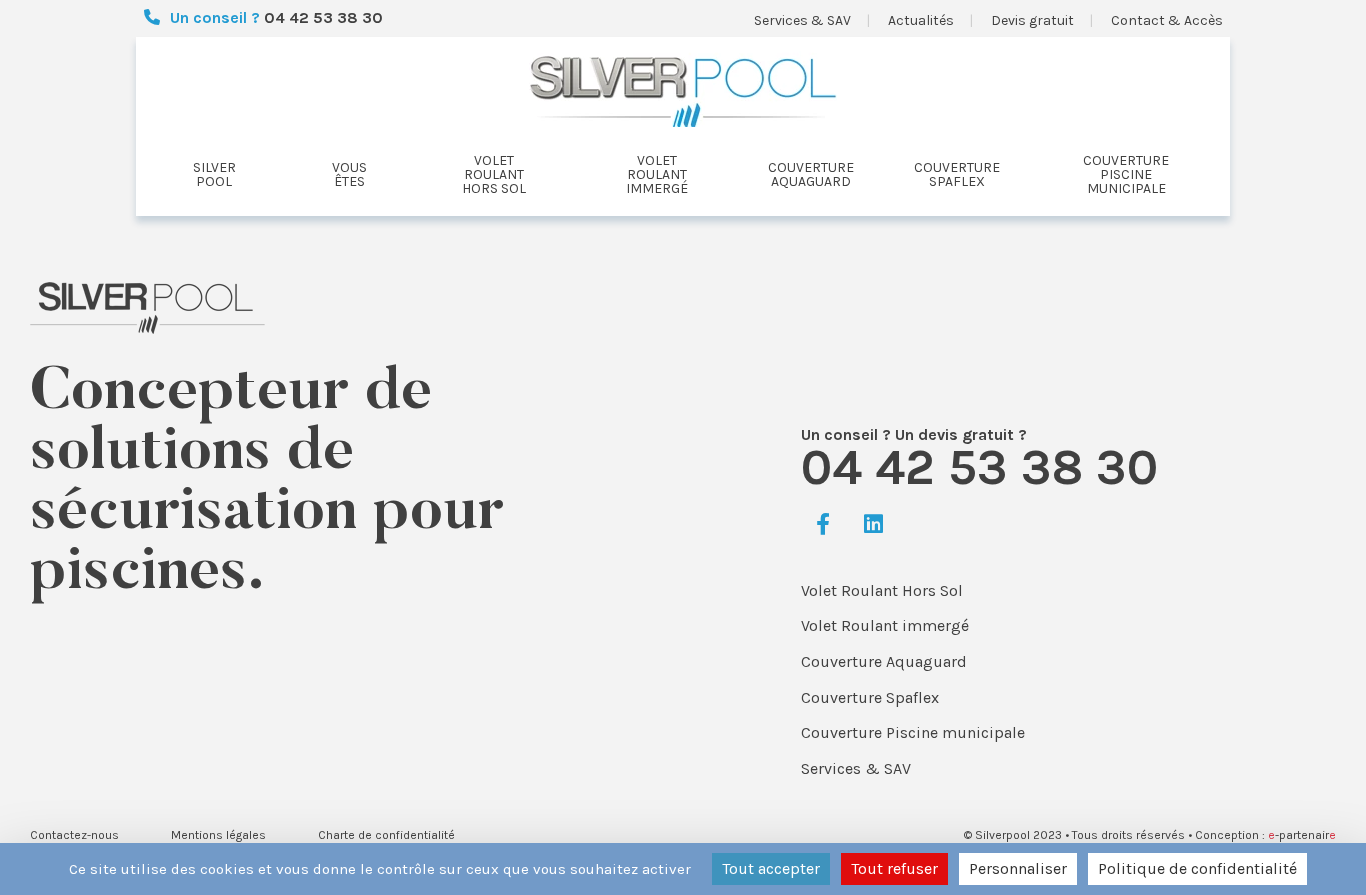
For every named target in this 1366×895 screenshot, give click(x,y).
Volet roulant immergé (657, 175)
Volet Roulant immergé (885, 625)
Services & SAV (802, 20)
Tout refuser (894, 868)
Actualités (921, 20)
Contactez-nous (74, 835)
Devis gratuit (1032, 20)
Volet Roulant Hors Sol (882, 590)
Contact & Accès (1167, 20)
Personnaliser (1018, 868)
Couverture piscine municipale (1126, 175)
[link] (823, 525)
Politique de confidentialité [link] (1197, 868)
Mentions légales (218, 835)
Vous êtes (349, 175)
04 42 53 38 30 (323, 17)
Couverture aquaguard (811, 175)
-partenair (1302, 835)
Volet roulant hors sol (494, 175)
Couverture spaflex (957, 175)
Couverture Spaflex (870, 697)
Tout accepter (771, 868)
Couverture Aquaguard (884, 661)
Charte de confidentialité (386, 835)
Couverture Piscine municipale (913, 732)
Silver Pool (214, 175)
